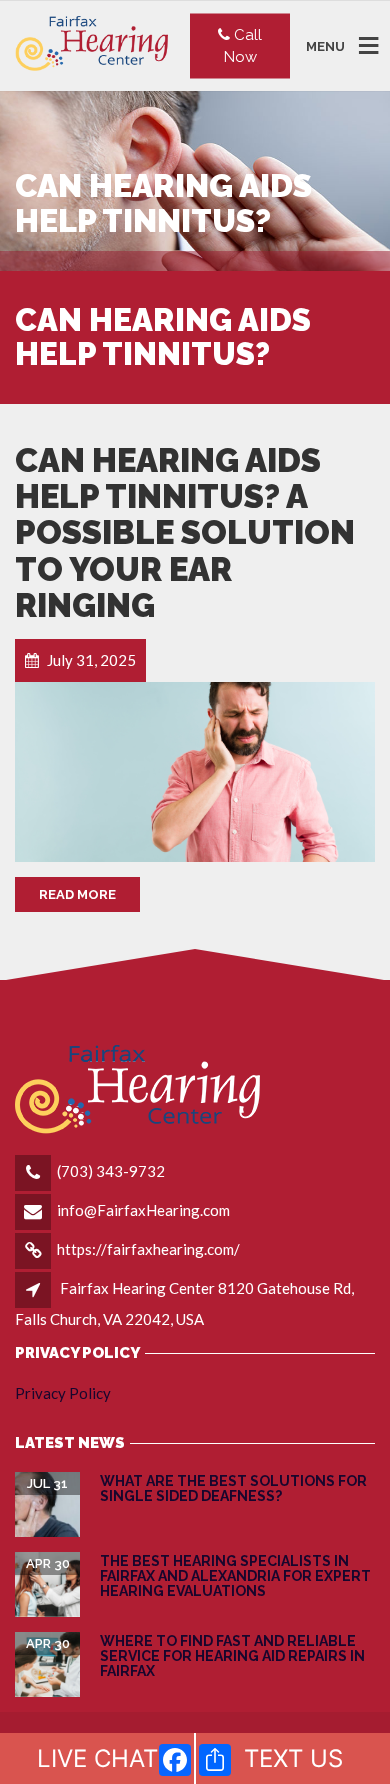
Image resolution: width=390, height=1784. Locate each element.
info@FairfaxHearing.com (143, 1210)
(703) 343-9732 (111, 1171)
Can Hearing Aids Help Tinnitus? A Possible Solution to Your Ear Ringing (185, 533)
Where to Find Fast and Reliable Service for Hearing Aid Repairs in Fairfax (232, 1656)
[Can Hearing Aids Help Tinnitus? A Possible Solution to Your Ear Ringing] (195, 772)
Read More (77, 894)
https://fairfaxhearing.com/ (148, 1249)
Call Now (243, 45)
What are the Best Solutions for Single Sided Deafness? (233, 1488)
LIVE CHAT (97, 1758)
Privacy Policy (63, 1393)
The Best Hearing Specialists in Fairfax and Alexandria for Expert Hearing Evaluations (235, 1576)
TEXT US (293, 1758)
